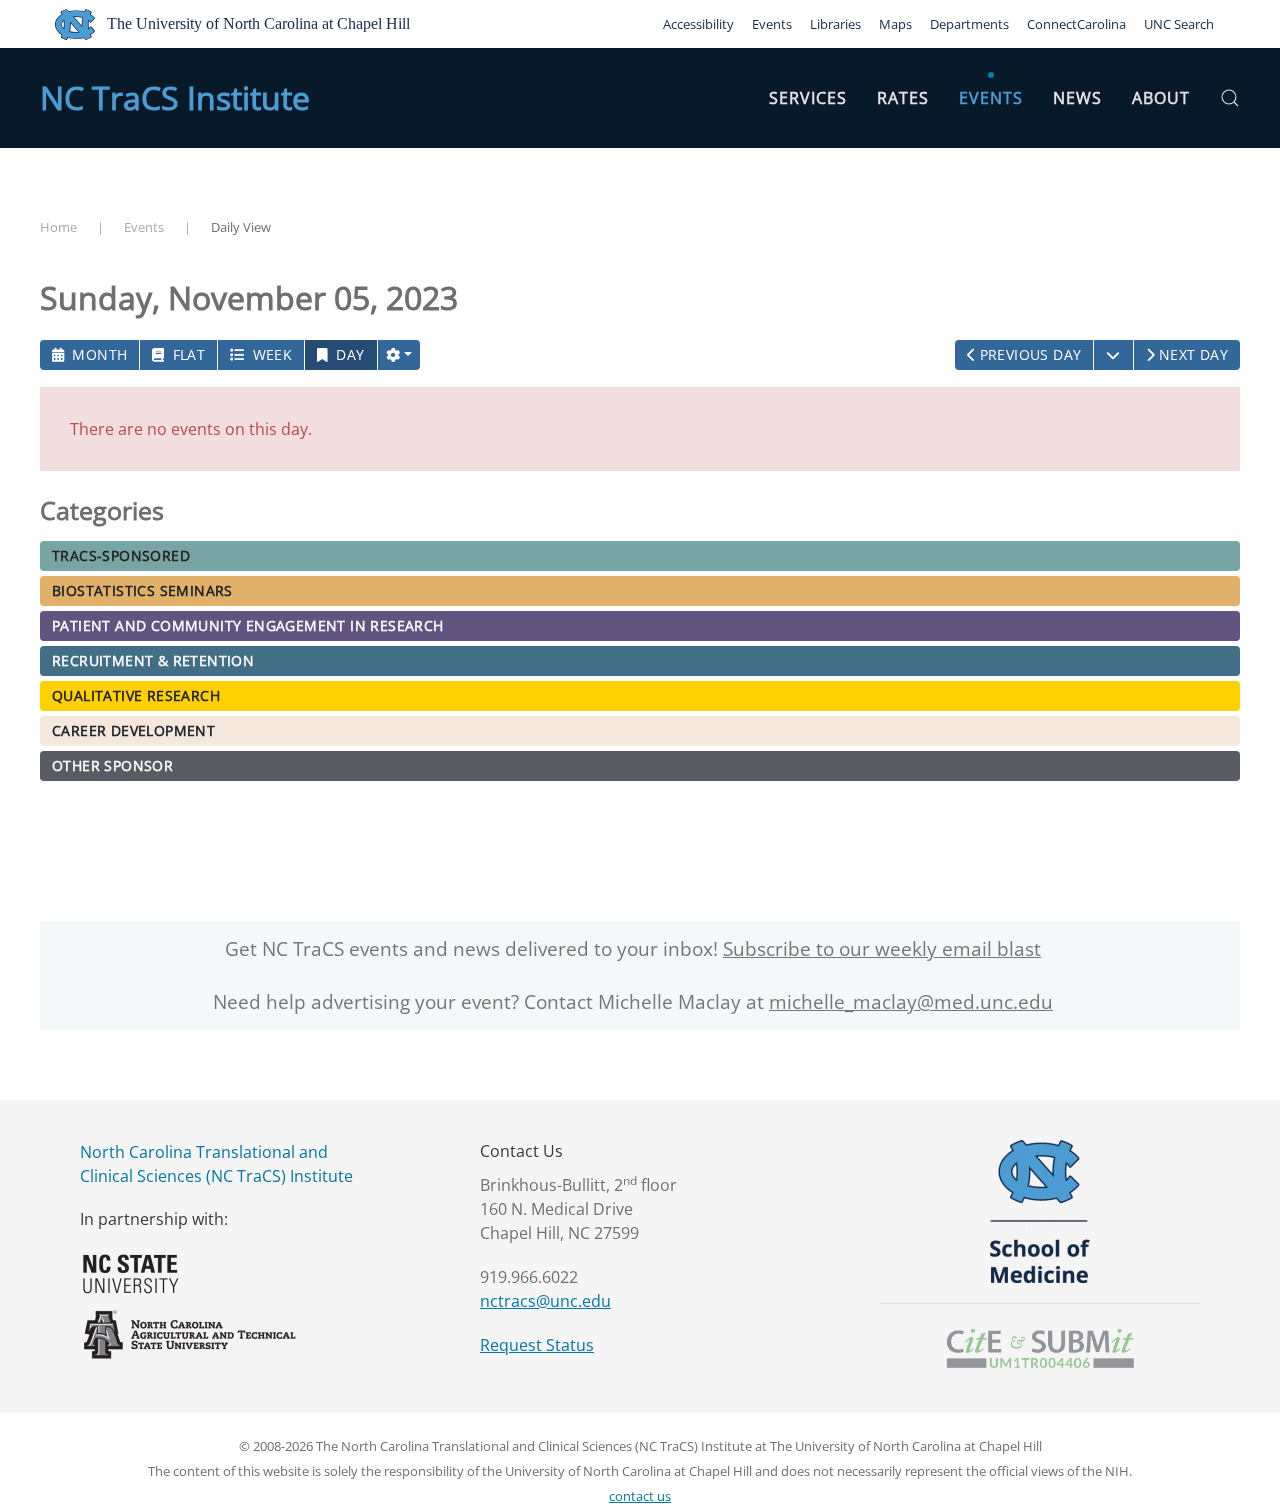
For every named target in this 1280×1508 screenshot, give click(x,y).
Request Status (537, 1345)
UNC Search (1179, 24)
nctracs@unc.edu (545, 1301)
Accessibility (698, 24)
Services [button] (808, 98)
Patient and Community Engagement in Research (248, 625)
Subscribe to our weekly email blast (882, 949)
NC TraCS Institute (175, 97)
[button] (1230, 98)
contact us (640, 1496)
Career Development (133, 730)
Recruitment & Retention (153, 660)
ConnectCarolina (1076, 24)
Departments (969, 24)
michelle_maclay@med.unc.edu (911, 1002)
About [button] (1161, 98)
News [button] (1077, 98)
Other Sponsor (112, 765)
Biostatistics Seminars (142, 590)
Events (772, 24)
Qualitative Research (136, 695)
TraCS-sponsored (121, 555)
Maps (895, 24)
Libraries (835, 24)
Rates (903, 98)
